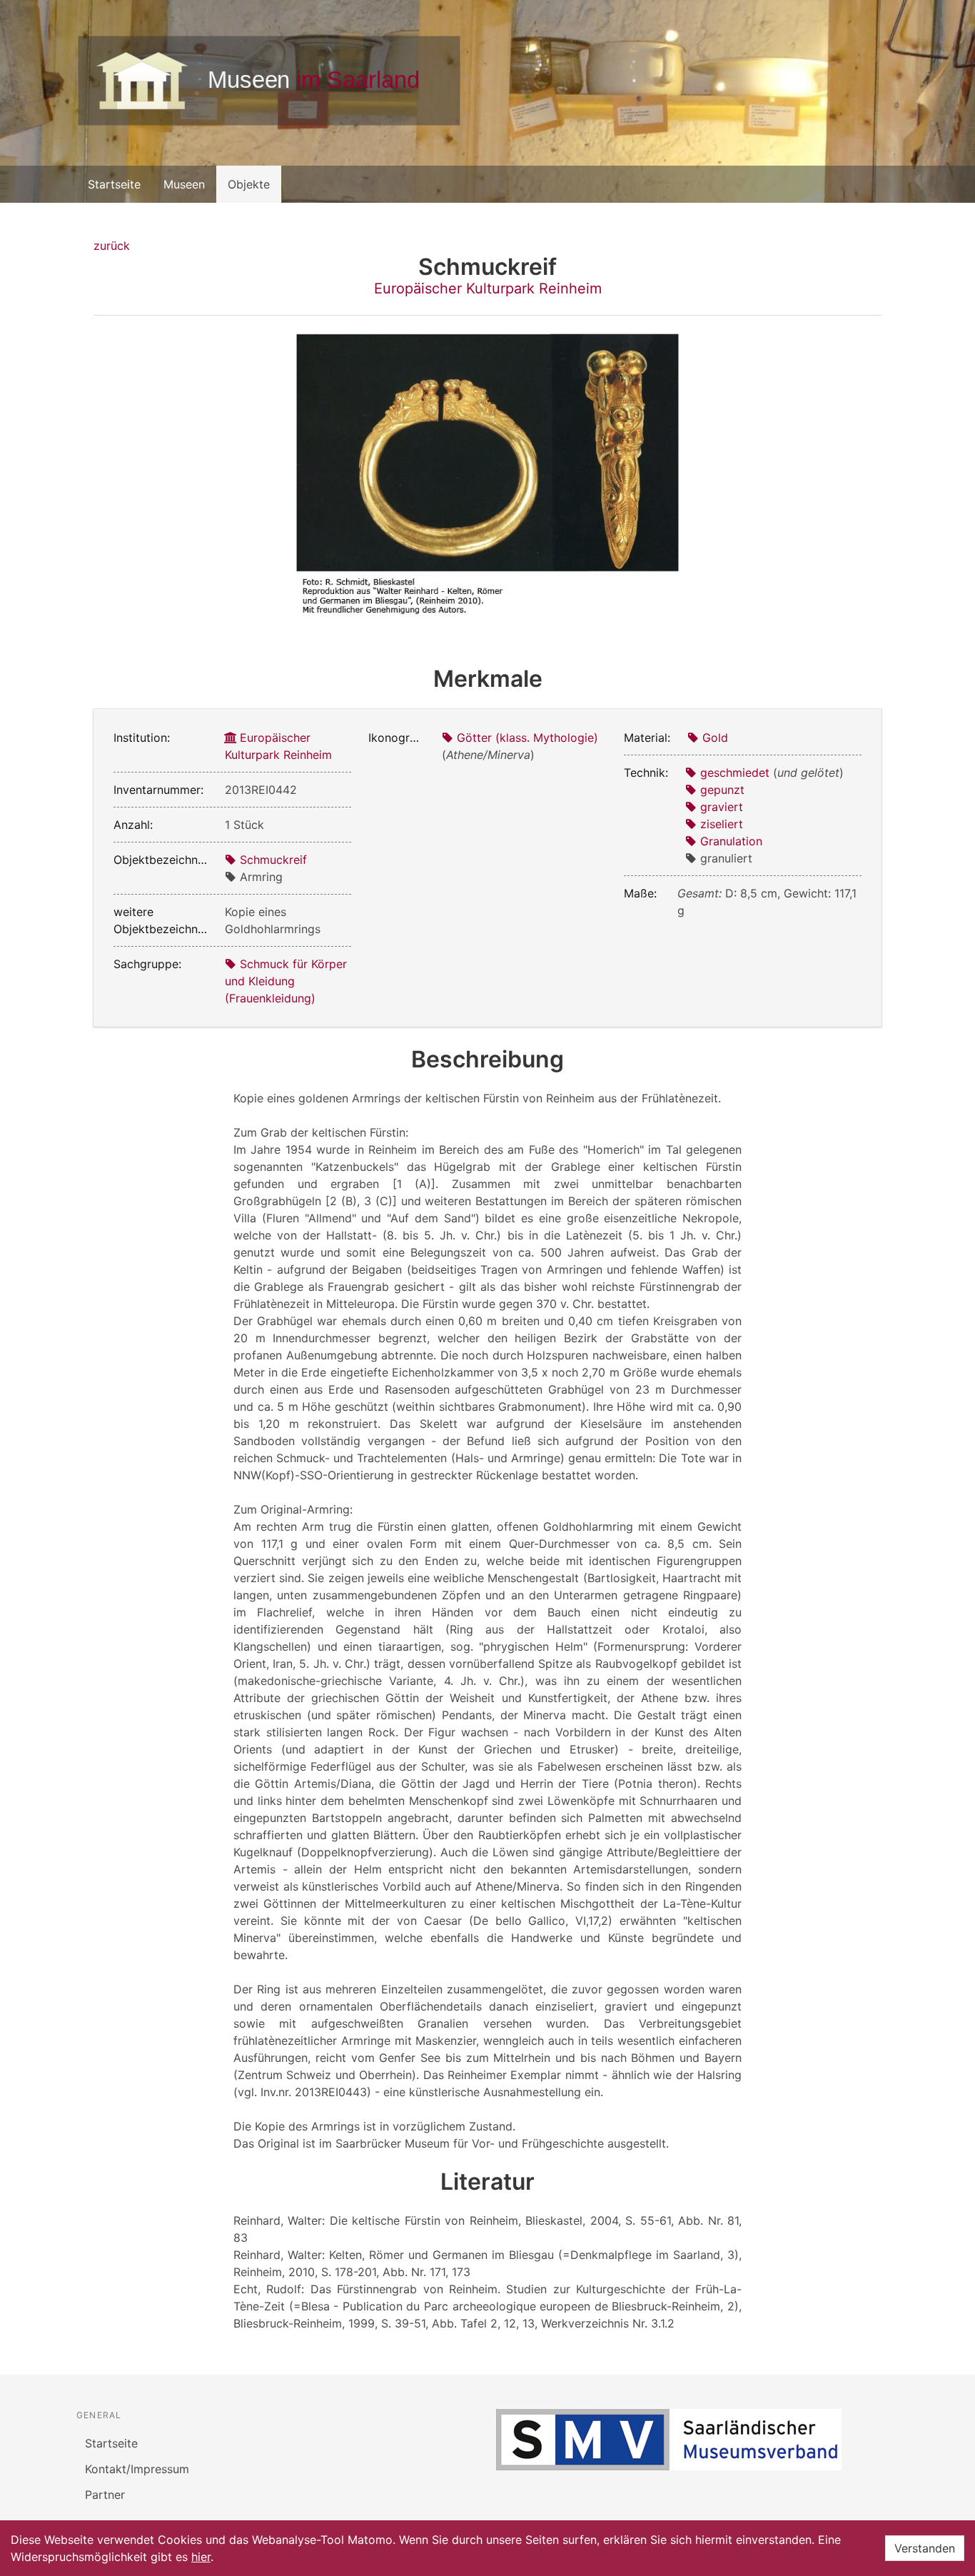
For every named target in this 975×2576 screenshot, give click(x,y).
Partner (105, 2495)
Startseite (114, 184)
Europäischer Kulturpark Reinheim (488, 288)
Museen (184, 184)
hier (201, 2557)
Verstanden (925, 2548)
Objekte (249, 184)
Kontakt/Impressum (137, 2469)
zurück (112, 246)
